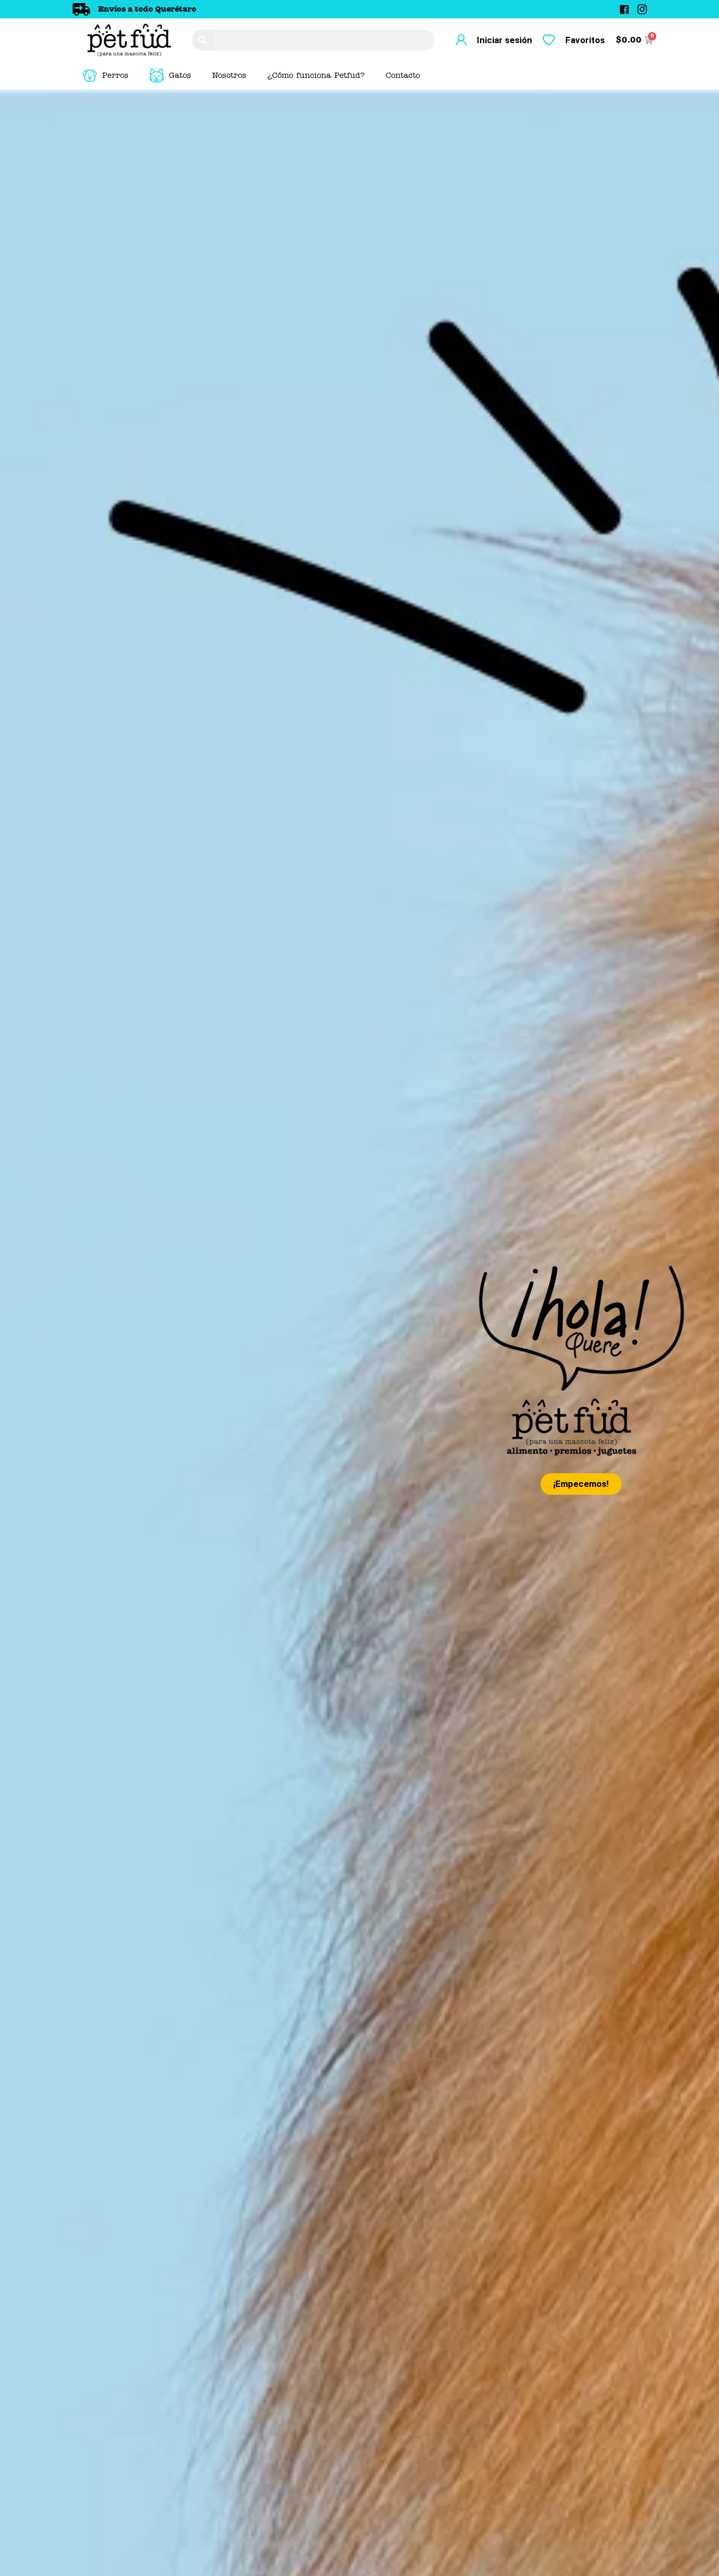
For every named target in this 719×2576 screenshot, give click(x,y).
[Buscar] (203, 40)
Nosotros (229, 76)
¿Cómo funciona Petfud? (316, 76)
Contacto (403, 76)
